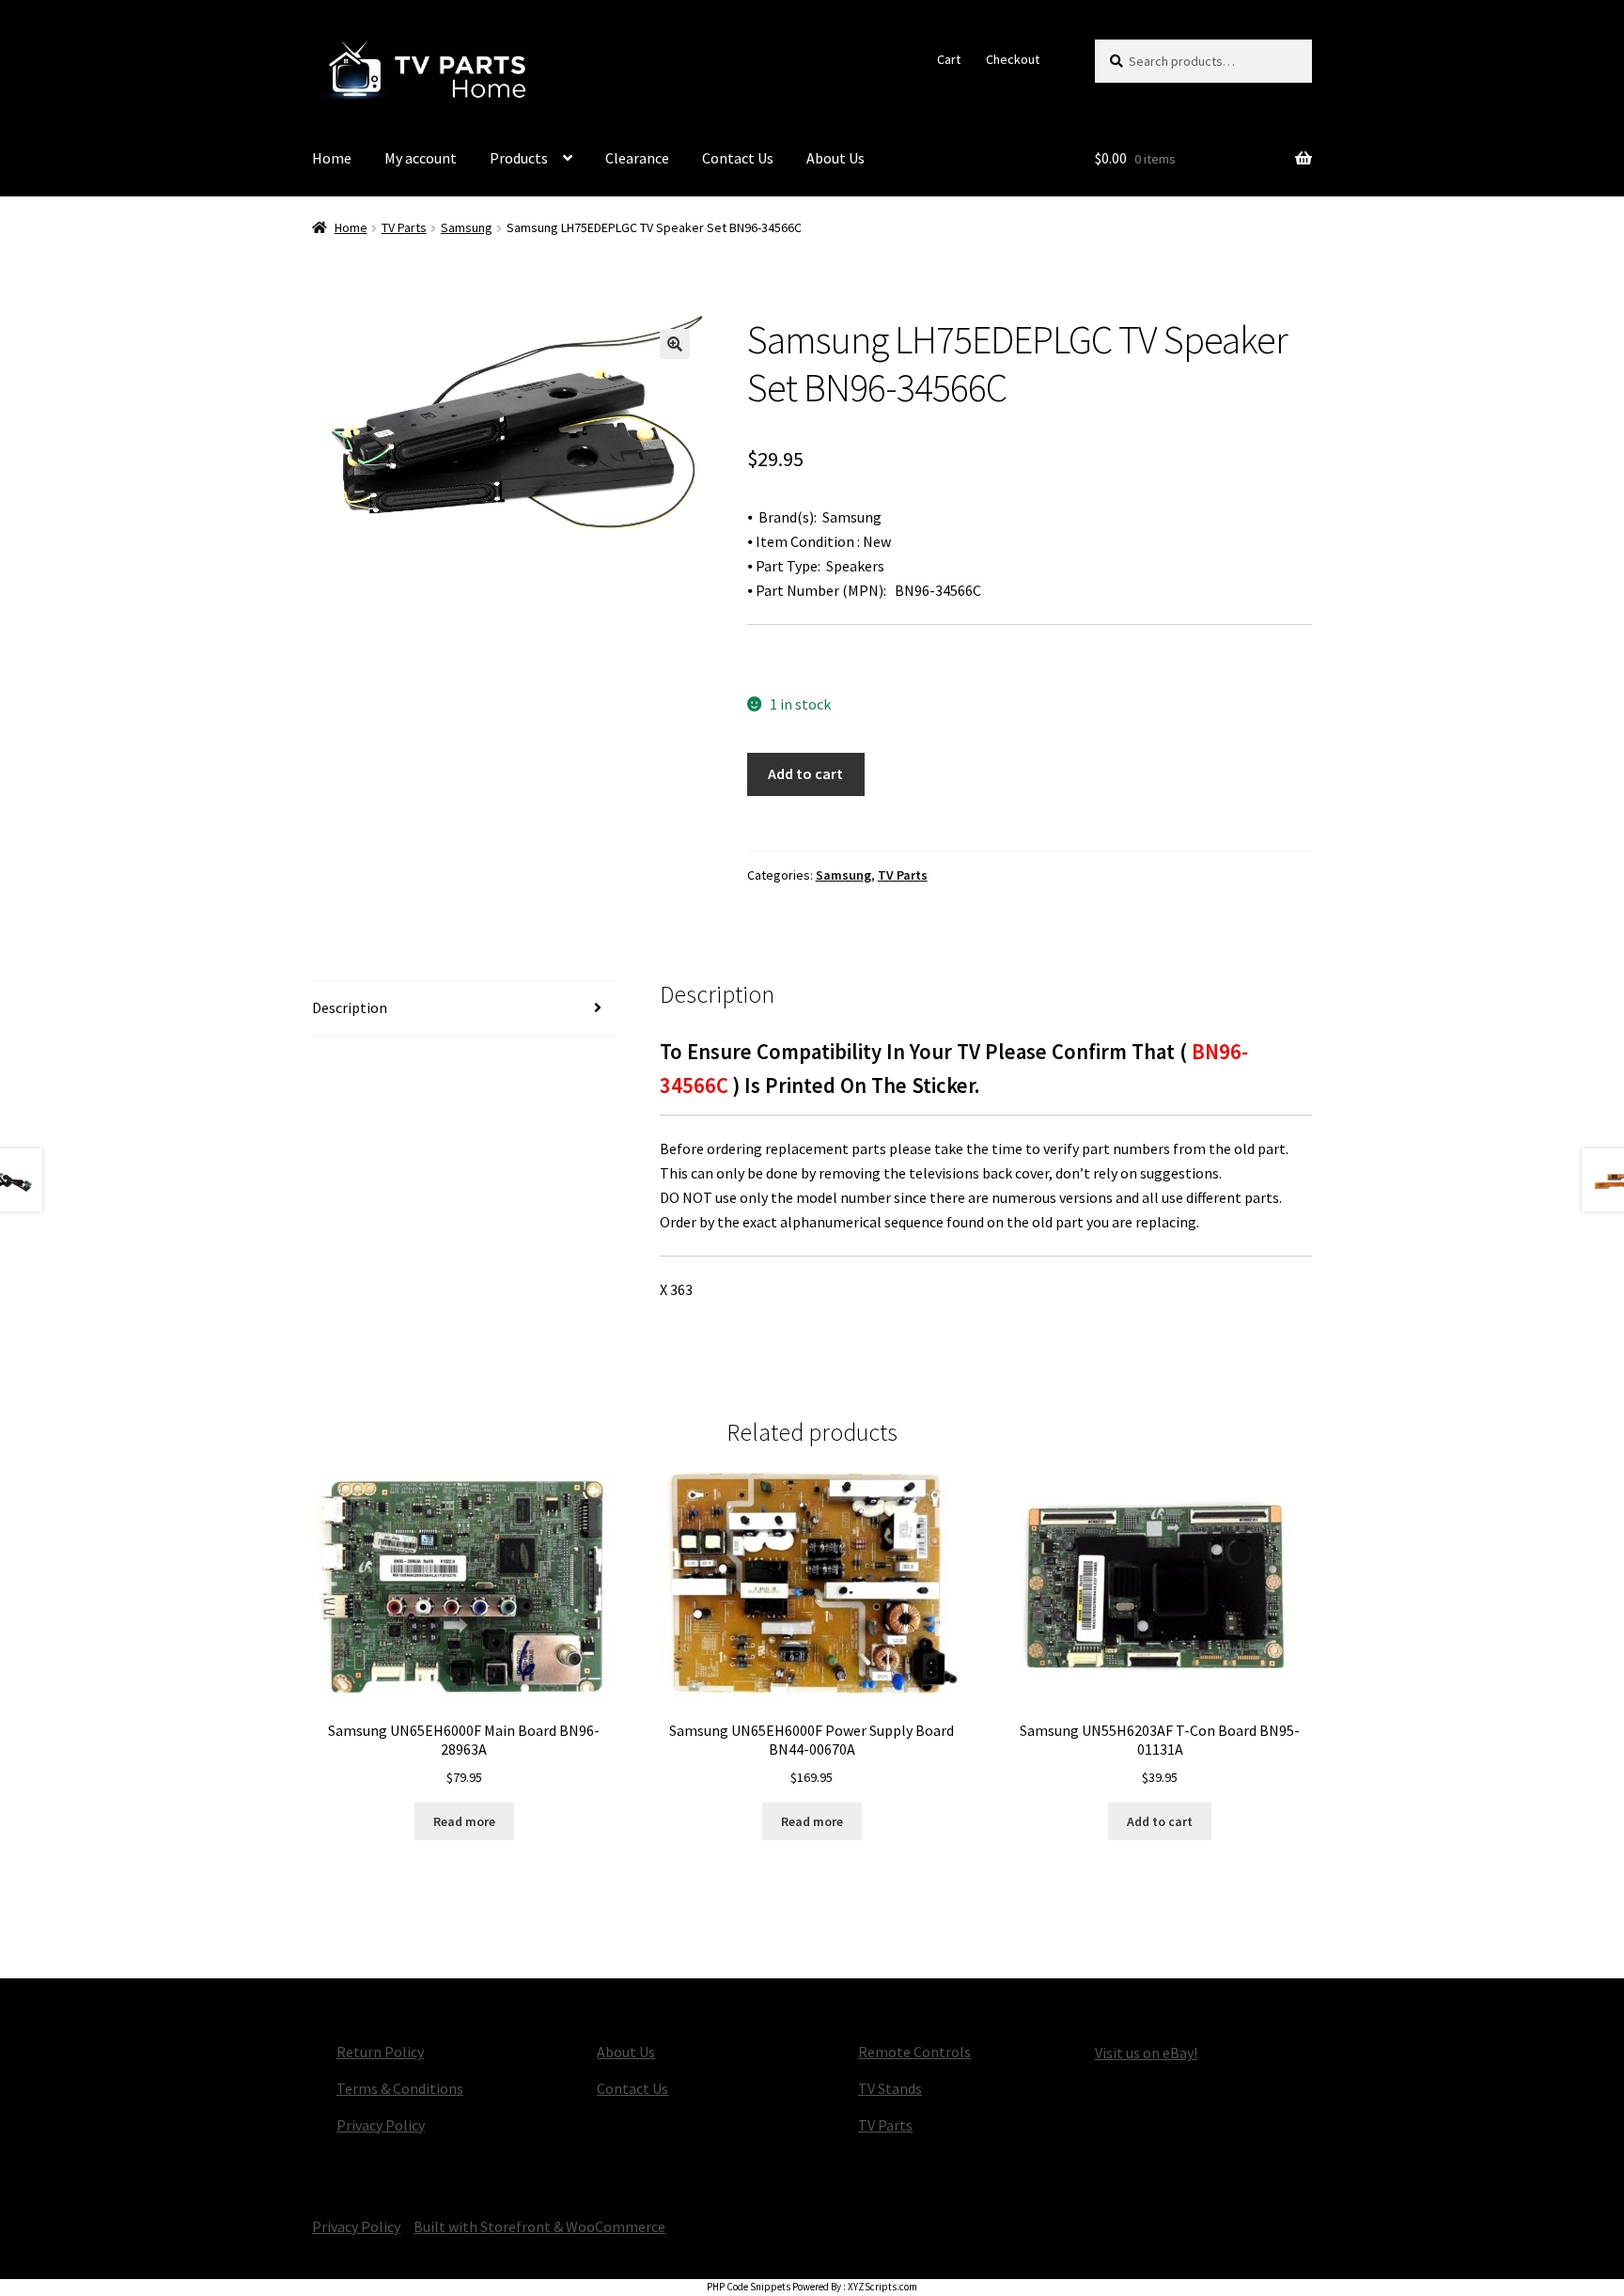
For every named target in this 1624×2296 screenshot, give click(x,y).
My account (421, 158)
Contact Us (738, 158)
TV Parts (404, 227)
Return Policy (380, 2052)
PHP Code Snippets (749, 2287)
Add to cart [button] (1160, 1821)
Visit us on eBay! (1146, 2053)
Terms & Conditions (400, 2088)
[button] (675, 344)
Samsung (467, 227)
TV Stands (890, 2088)
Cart (949, 59)
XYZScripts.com (882, 2287)
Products (519, 158)
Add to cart (805, 773)
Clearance (637, 158)
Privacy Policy (381, 2125)
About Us (835, 158)
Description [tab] (350, 1007)
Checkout (1013, 59)
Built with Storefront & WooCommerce (539, 2226)
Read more (464, 1821)
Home (332, 158)
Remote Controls (914, 2052)
